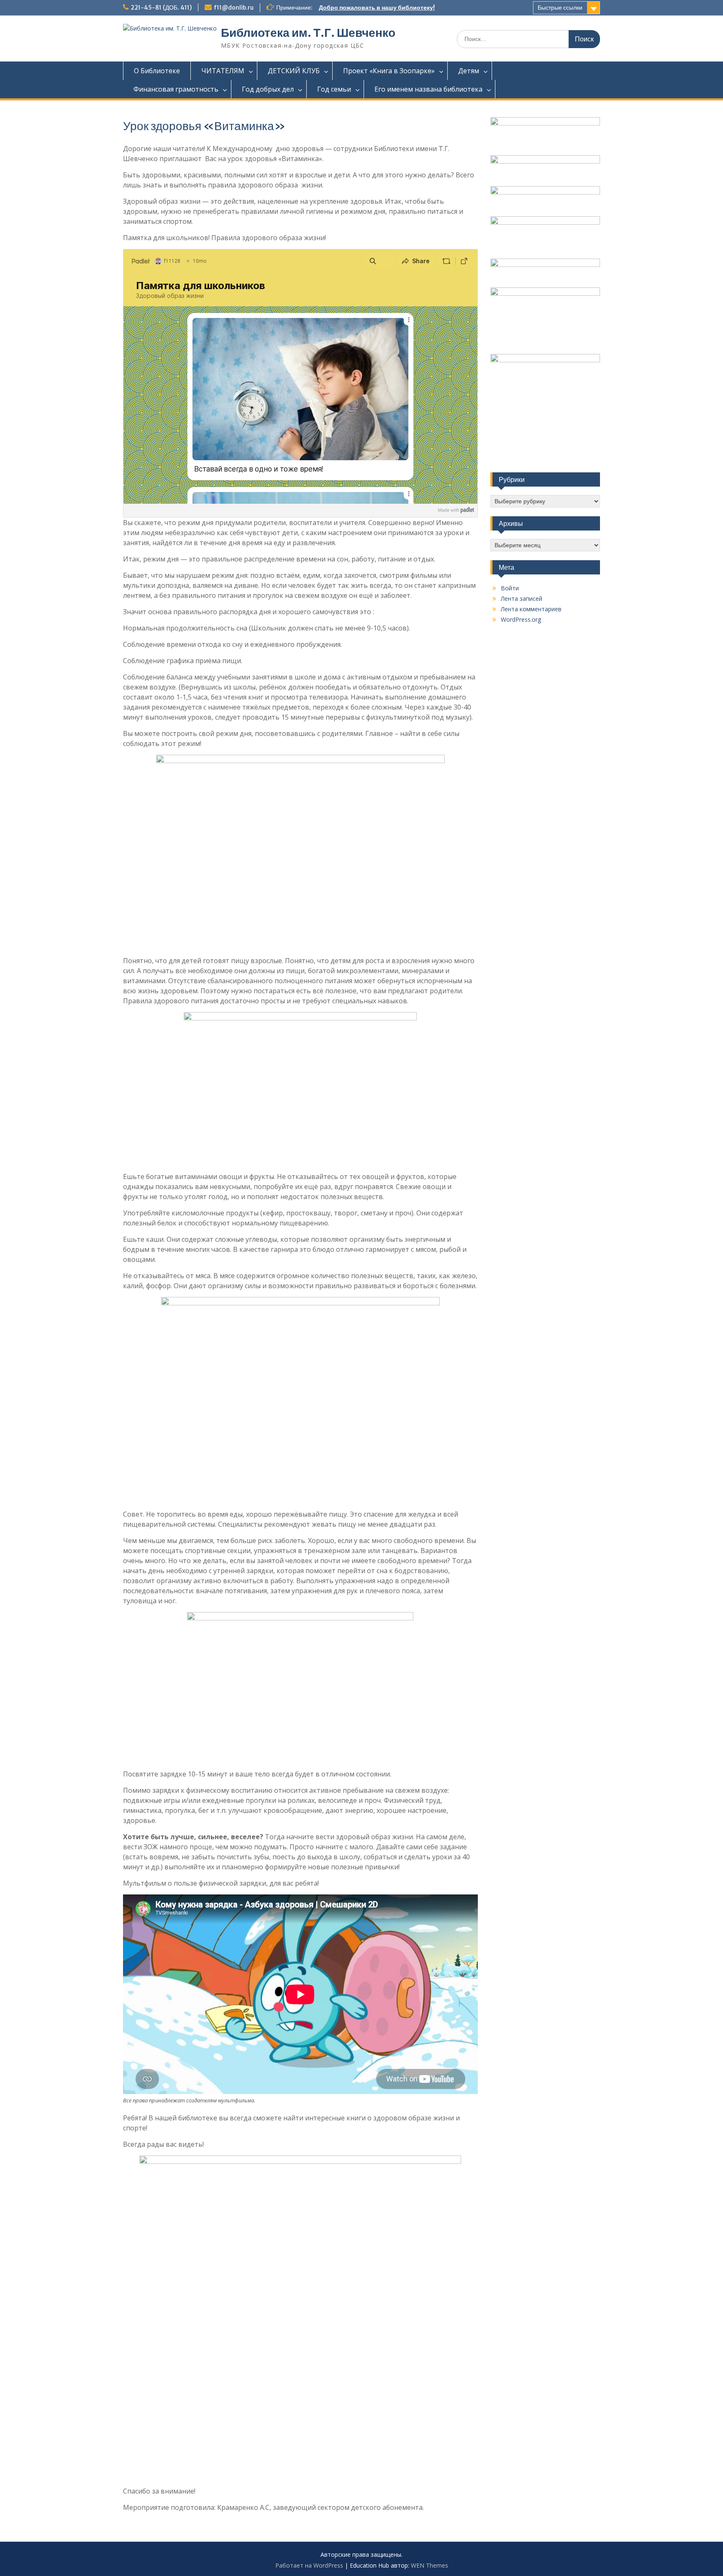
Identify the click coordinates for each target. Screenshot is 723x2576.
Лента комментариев (531, 609)
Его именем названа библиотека (428, 89)
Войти (510, 588)
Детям (469, 71)
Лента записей (522, 599)
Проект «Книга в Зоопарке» (389, 71)
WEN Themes (429, 2565)
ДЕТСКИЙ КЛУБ (294, 71)
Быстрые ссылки (560, 8)
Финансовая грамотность (176, 89)
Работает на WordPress (309, 2565)
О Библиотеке (157, 71)
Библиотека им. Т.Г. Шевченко (308, 33)
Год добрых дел (268, 89)
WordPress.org (521, 619)
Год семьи (334, 89)
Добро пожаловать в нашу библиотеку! (377, 8)
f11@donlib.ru (234, 8)
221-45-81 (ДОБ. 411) (161, 8)
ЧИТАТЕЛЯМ (223, 71)
